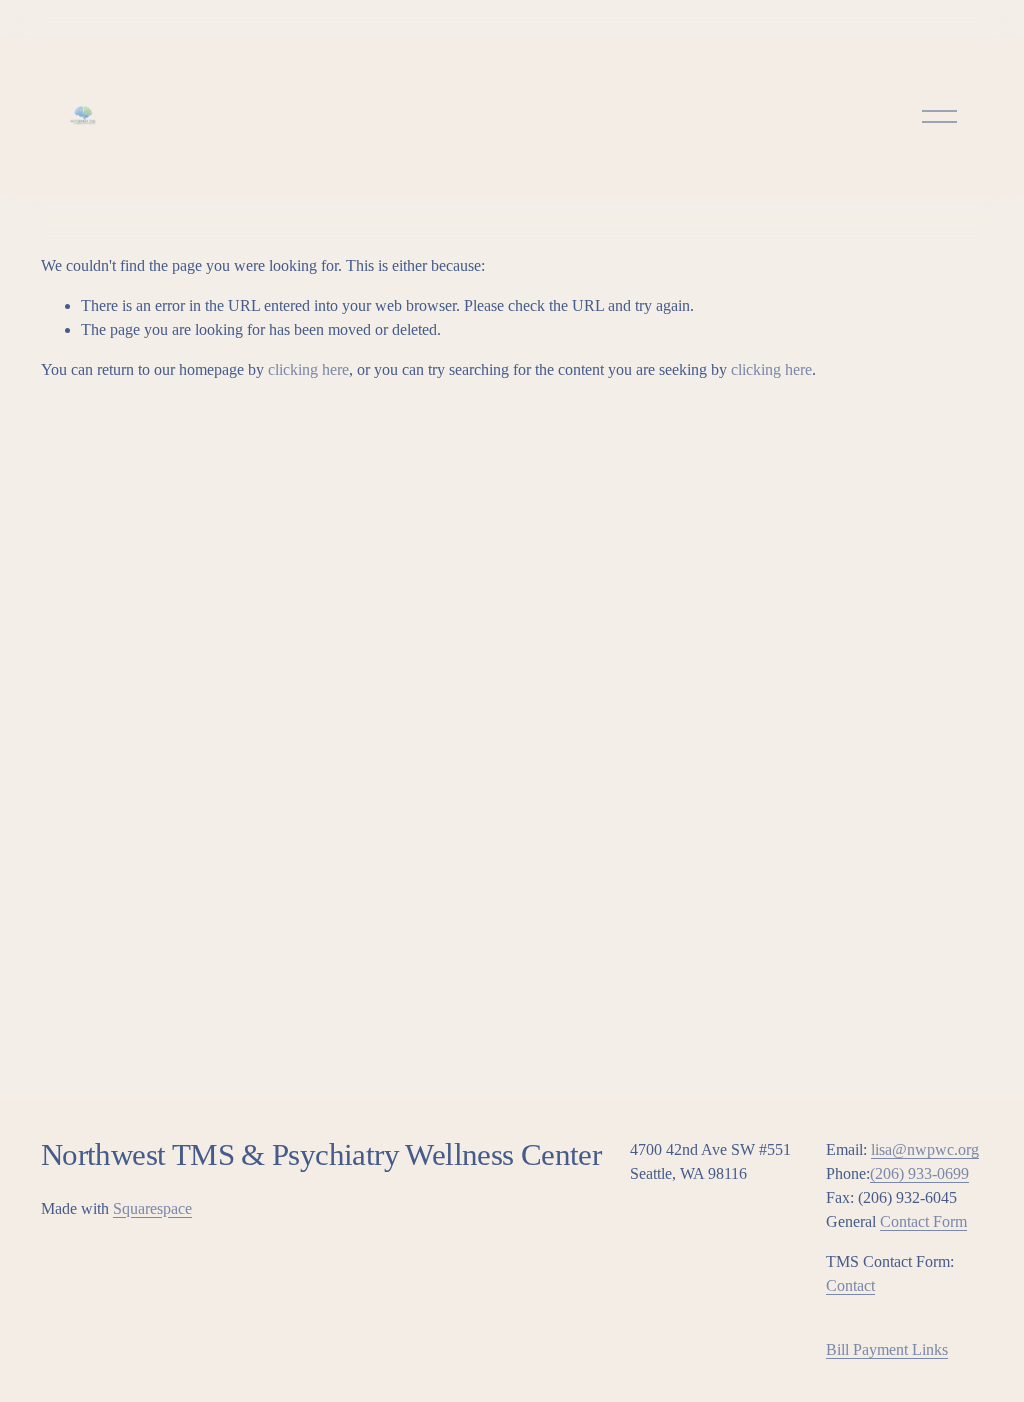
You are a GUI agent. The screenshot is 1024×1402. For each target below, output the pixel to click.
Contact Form (923, 1221)
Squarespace (152, 1208)
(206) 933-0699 (919, 1173)
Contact (850, 1285)
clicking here (308, 369)
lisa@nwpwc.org (925, 1149)
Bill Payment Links (887, 1349)
